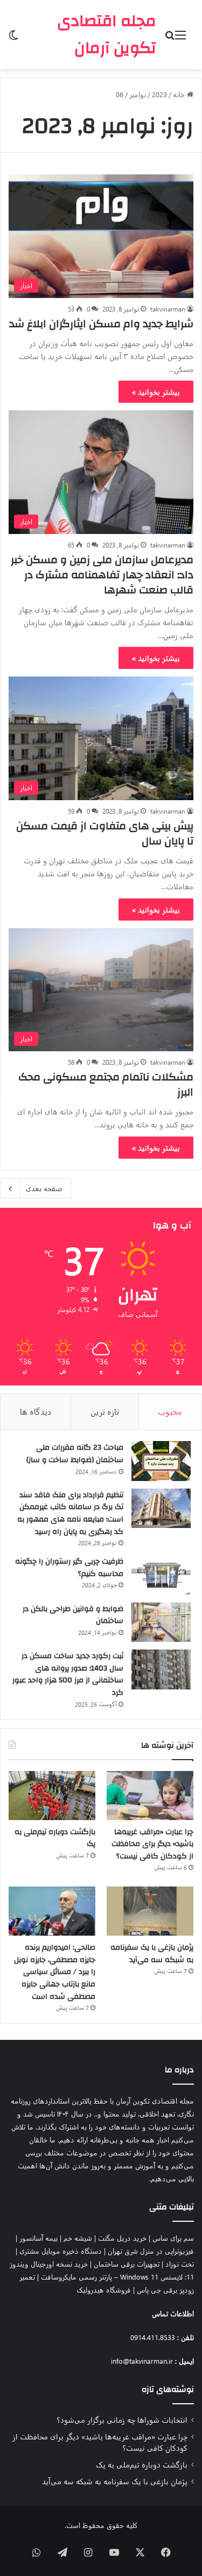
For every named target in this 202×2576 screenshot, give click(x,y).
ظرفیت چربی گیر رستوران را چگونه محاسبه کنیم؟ (69, 1568)
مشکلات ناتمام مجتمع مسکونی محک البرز (106, 1084)
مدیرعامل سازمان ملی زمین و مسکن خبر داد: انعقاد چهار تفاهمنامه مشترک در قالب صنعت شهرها (102, 575)
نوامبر (138, 94)
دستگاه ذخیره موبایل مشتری (61, 2251)
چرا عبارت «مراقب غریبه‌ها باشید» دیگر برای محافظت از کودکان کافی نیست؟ (152, 1844)
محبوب (170, 1411)
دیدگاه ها (36, 1411)
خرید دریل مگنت (122, 2238)
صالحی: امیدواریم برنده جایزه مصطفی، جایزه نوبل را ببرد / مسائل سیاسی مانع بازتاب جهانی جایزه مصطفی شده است (55, 1972)
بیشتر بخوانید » (156, 392)
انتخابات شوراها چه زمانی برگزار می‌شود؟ (122, 2419)
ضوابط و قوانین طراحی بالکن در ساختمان (73, 1615)
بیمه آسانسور (39, 2238)
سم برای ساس (173, 2238)
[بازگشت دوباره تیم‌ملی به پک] (52, 1796)
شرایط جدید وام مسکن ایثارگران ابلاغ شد (101, 324)
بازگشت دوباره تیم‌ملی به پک (55, 1838)
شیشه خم (78, 2238)
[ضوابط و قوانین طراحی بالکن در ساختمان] (161, 1622)
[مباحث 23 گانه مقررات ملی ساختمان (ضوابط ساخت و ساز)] (161, 1461)
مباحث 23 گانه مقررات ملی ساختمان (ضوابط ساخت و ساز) (75, 1454)
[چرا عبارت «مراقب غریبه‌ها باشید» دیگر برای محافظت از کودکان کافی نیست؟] (150, 1796)
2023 (159, 94)
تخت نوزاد (180, 2264)
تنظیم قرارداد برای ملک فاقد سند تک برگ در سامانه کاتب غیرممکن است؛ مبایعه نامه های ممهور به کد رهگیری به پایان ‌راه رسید (70, 1513)
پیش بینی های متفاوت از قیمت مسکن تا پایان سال (105, 833)
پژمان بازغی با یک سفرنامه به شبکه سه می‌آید (152, 1954)
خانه (180, 94)
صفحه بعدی (44, 1188)
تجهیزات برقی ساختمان (127, 2264)
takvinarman (168, 309)
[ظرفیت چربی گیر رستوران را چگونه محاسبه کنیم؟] (161, 1575)
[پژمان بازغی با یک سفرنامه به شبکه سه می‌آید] (150, 1911)
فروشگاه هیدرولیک (104, 2290)
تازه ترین (105, 1411)
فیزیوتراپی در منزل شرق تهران (151, 2251)
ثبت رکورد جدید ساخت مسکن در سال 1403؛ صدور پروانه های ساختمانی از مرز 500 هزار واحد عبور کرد (68, 1674)
